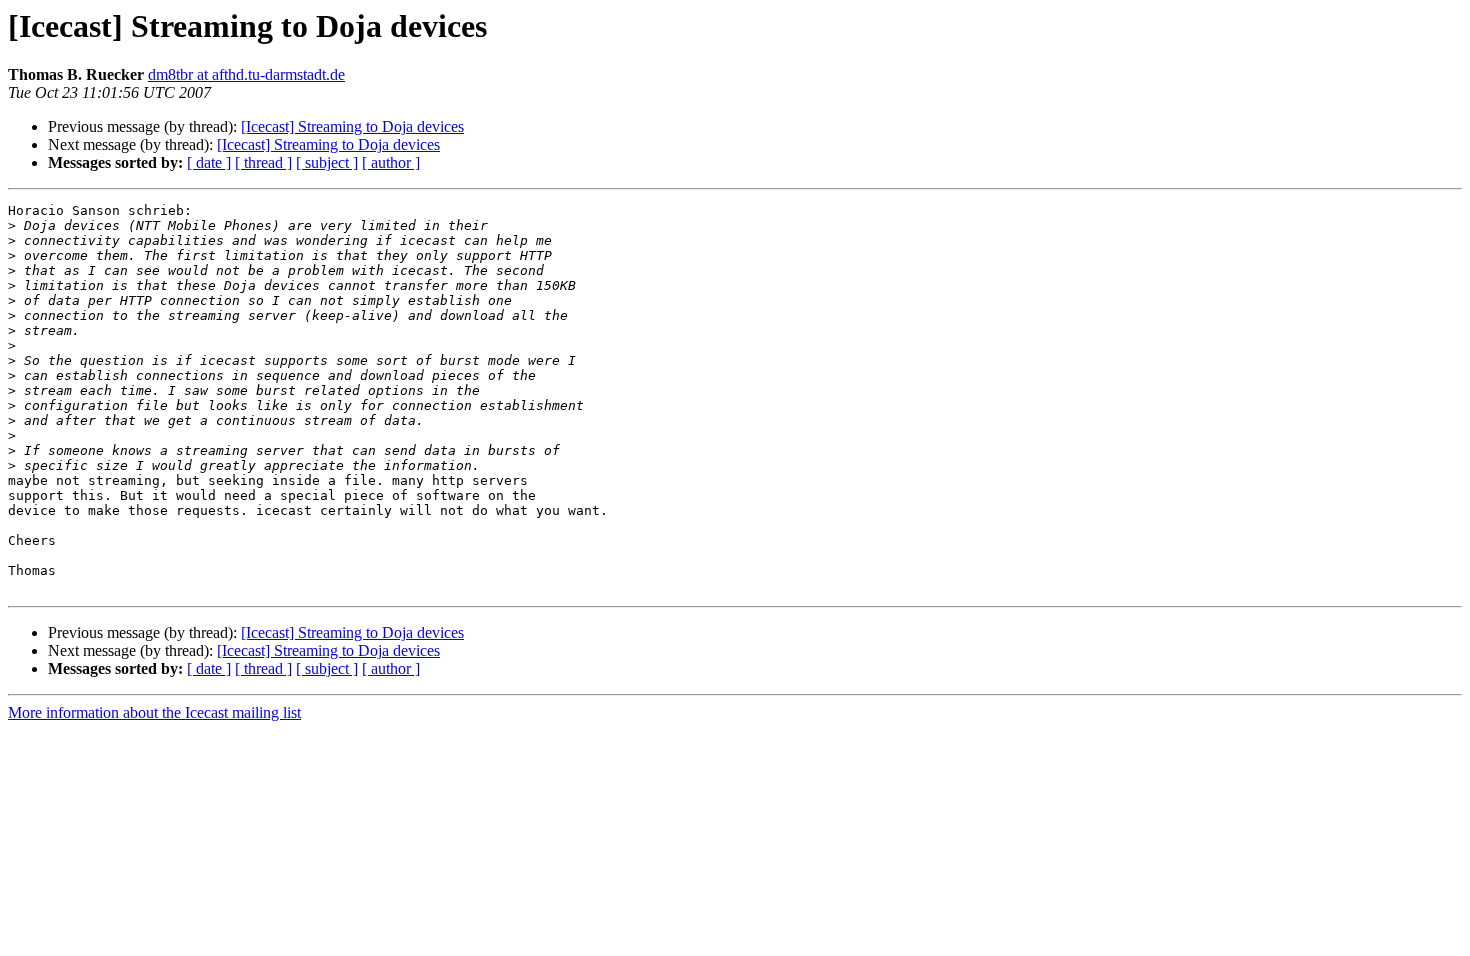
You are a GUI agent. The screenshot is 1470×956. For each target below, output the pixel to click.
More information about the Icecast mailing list (154, 712)
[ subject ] (327, 162)
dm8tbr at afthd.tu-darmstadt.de (246, 74)
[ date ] (209, 162)
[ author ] (391, 162)
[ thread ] (263, 162)
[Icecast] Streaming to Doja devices (352, 126)
